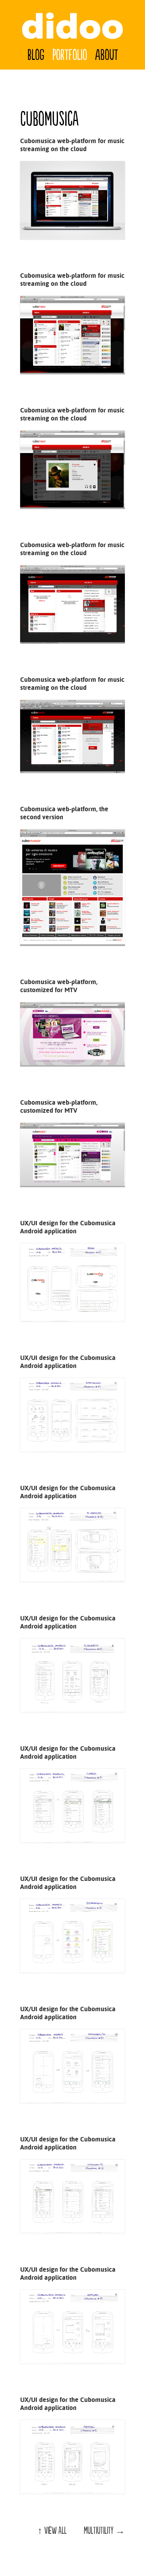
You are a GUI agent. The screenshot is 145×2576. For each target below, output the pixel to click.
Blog (36, 55)
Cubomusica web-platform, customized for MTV (59, 986)
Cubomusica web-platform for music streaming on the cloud (72, 145)
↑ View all (52, 2531)
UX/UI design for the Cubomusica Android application (68, 1227)
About (107, 55)
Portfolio (70, 55)
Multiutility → (104, 2531)
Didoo (72, 26)
